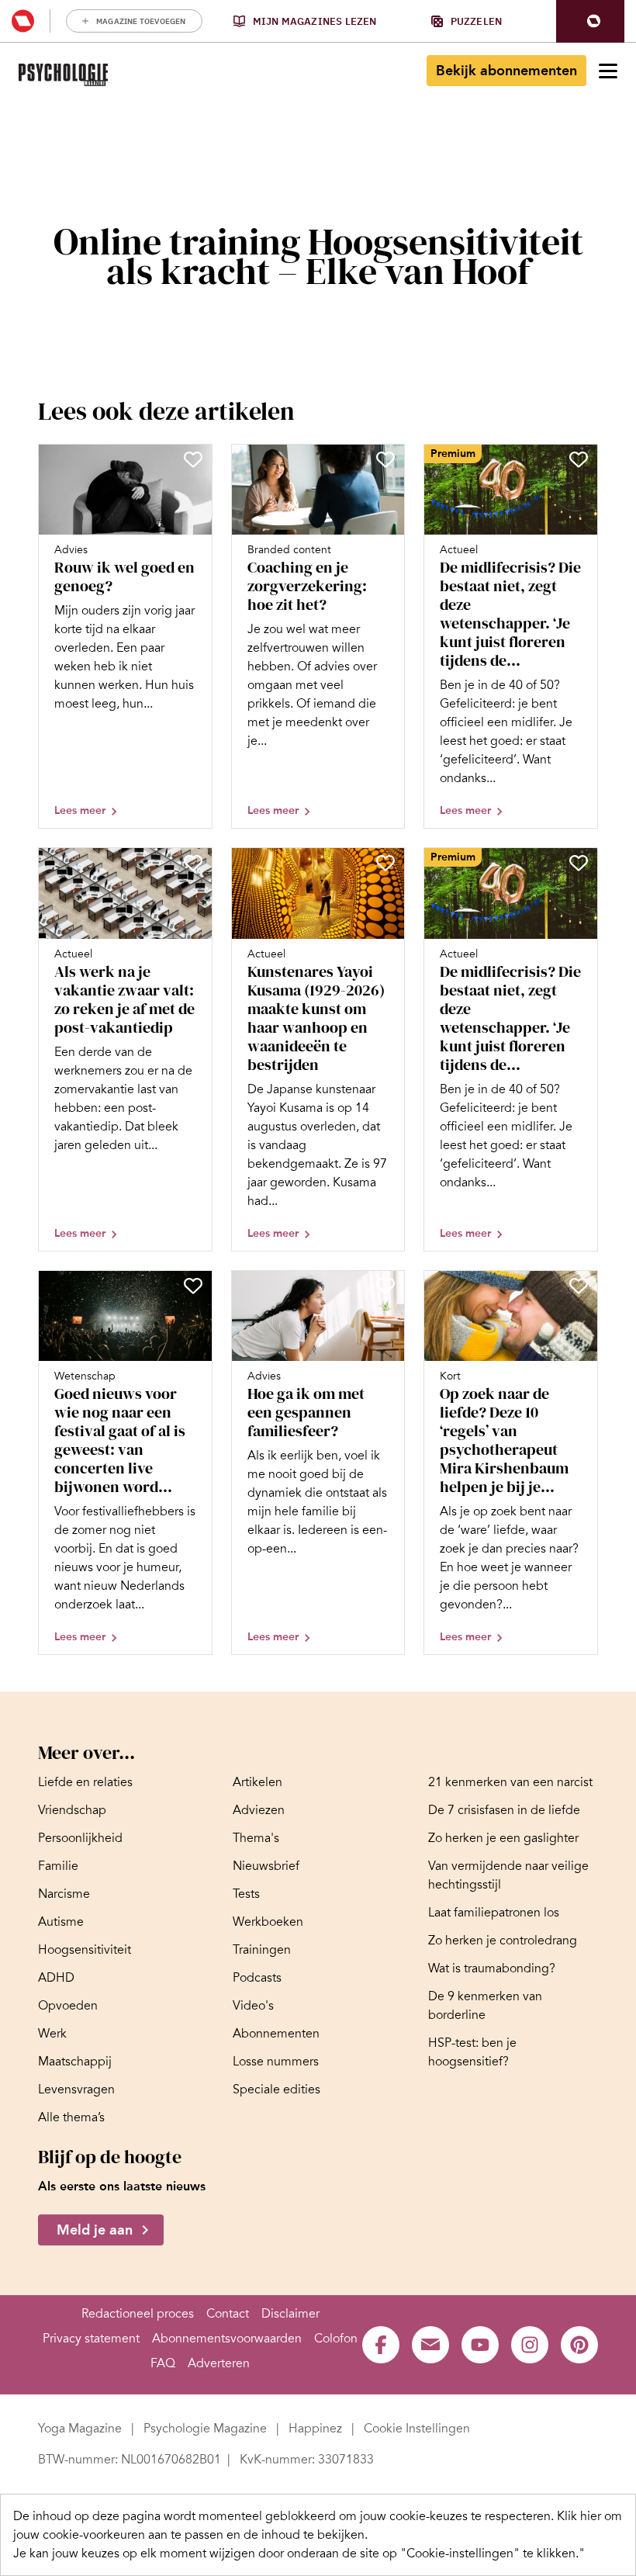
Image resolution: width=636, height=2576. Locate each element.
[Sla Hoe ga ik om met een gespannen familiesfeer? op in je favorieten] (385, 1286)
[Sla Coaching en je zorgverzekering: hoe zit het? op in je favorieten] (385, 459)
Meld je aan (95, 2230)
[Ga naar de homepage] (63, 75)
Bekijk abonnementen (506, 71)
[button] (590, 21)
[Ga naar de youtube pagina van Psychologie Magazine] (480, 2345)
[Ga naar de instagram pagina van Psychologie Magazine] (530, 2345)
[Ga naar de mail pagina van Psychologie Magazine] (430, 2345)
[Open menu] (608, 71)
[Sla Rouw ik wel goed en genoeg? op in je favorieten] (193, 459)
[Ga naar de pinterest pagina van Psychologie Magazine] (579, 2345)
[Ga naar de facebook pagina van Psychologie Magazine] (381, 2345)
